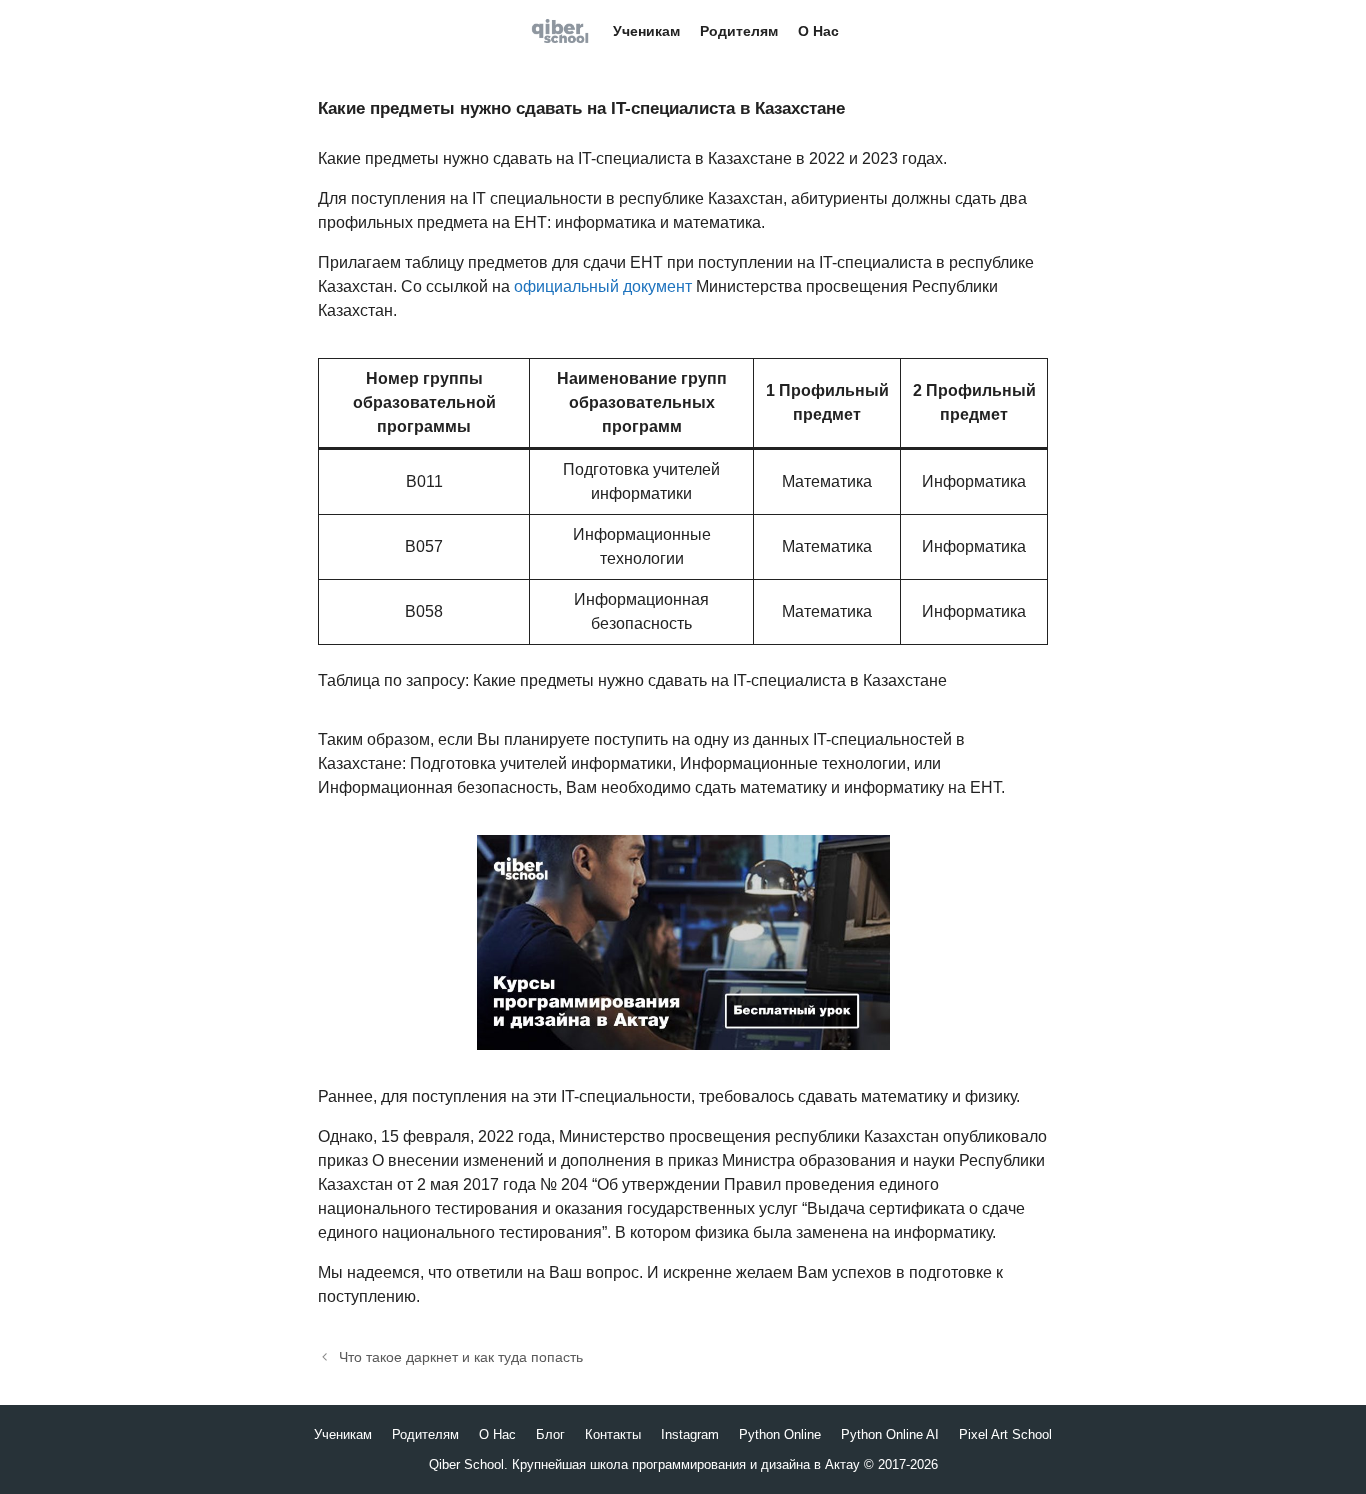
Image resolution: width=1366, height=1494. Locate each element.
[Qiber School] (565, 31)
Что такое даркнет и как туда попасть (461, 1357)
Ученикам (646, 31)
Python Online (780, 1434)
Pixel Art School (1005, 1434)
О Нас (818, 31)
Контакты (613, 1434)
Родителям (739, 31)
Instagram (690, 1434)
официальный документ (603, 286)
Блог (550, 1434)
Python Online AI (890, 1434)
